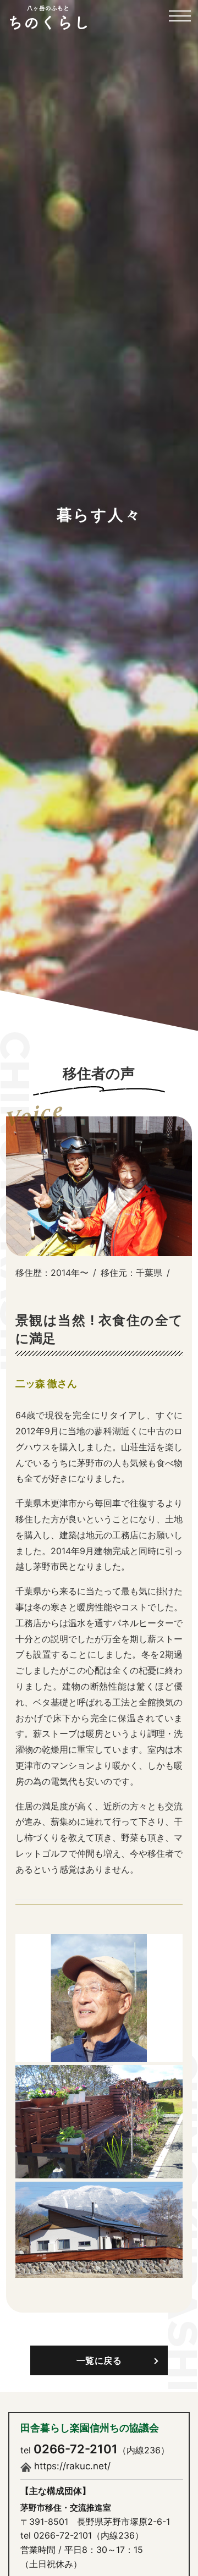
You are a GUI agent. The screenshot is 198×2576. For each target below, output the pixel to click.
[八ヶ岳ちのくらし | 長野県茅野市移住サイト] (48, 17)
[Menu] (180, 22)
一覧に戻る (99, 2360)
